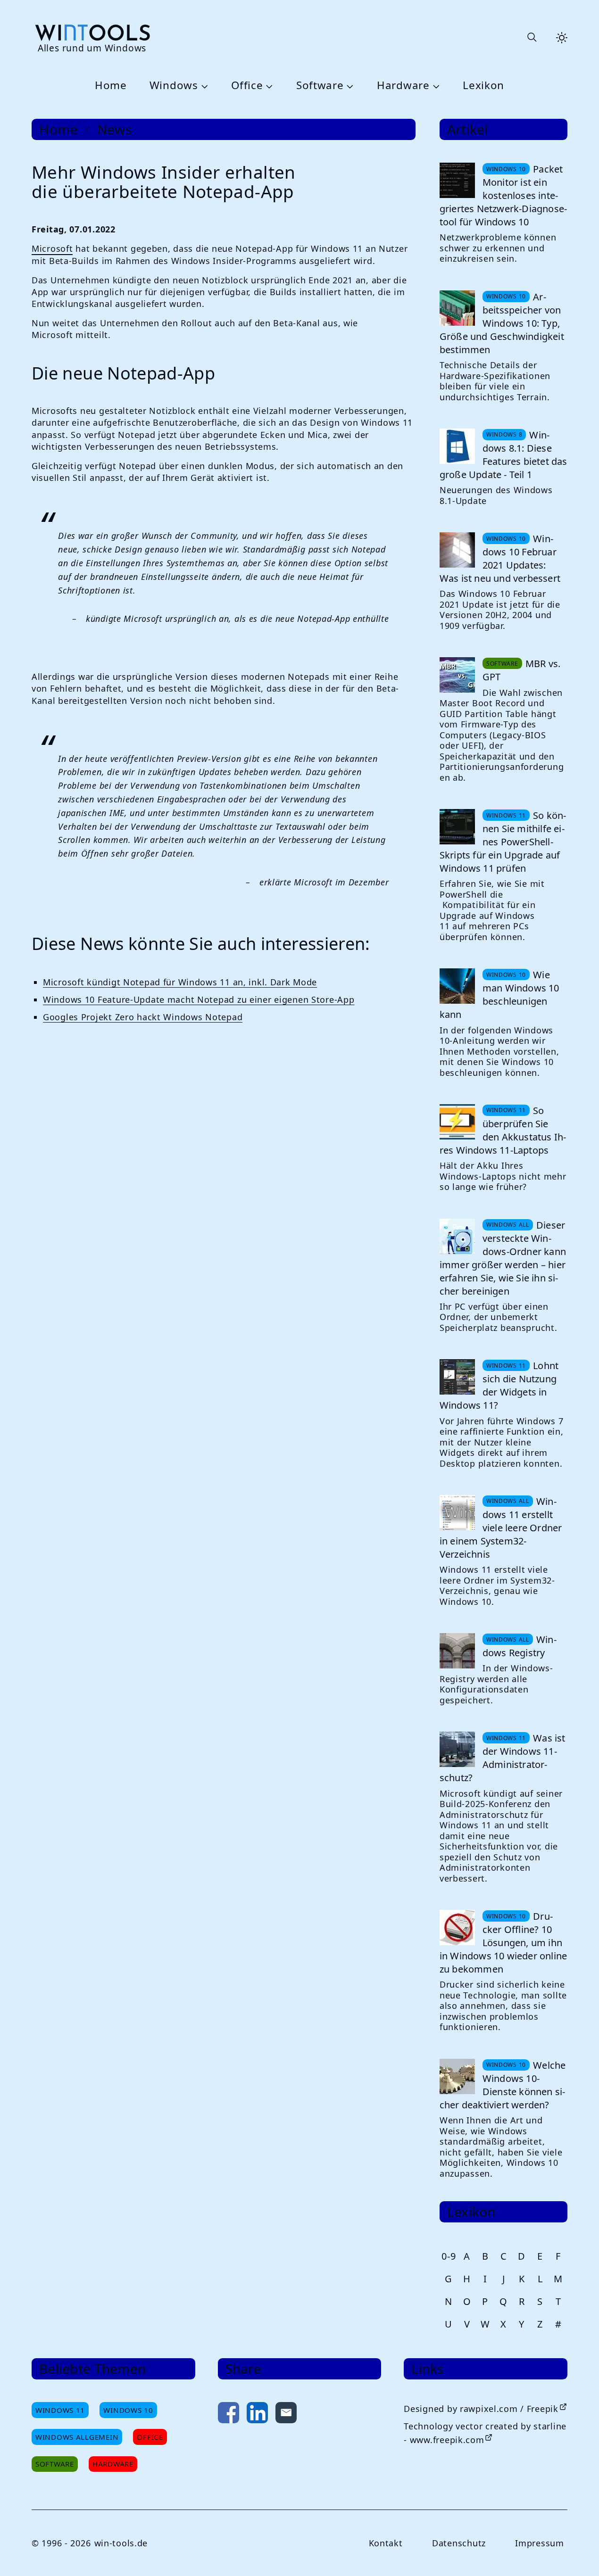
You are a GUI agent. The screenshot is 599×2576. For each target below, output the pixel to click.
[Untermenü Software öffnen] (349, 86)
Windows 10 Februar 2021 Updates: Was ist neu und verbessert (500, 558)
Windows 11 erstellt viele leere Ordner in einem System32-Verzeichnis (501, 1528)
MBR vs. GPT (521, 670)
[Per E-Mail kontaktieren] (286, 2415)
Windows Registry (520, 1646)
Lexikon (483, 86)
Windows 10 (128, 2410)
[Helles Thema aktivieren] (562, 38)
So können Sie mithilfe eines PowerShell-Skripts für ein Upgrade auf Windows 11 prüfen (503, 842)
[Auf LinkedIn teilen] (257, 2415)
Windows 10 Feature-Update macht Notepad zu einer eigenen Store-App (199, 999)
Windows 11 (60, 2410)
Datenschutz (459, 2543)
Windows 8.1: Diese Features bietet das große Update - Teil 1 (503, 455)
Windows (174, 86)
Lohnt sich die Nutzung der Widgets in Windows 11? (499, 1385)
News (115, 129)
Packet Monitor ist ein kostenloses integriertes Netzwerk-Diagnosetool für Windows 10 (503, 195)
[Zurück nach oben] (576, 2553)
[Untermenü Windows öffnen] (203, 86)
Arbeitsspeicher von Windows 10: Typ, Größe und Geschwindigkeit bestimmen (502, 323)
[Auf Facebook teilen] (229, 2415)
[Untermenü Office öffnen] (268, 86)
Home (111, 86)
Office (247, 86)
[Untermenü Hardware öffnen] (435, 86)
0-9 (449, 2256)
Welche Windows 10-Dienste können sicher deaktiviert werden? (503, 2085)
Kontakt (386, 2543)
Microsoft (52, 248)
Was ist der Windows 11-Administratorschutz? (503, 1758)
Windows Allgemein (77, 2437)
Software (320, 86)
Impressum (539, 2543)
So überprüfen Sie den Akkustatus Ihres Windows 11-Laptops (503, 1130)
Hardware (403, 86)
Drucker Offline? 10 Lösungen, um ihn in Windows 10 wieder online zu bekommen (503, 1943)
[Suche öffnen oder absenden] (532, 38)
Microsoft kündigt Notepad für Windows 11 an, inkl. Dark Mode (180, 982)
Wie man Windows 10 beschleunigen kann (499, 995)
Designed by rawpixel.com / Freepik (481, 2409)
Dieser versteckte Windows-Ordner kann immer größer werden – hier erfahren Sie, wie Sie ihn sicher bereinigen (503, 1258)
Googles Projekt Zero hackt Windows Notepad (143, 1017)
